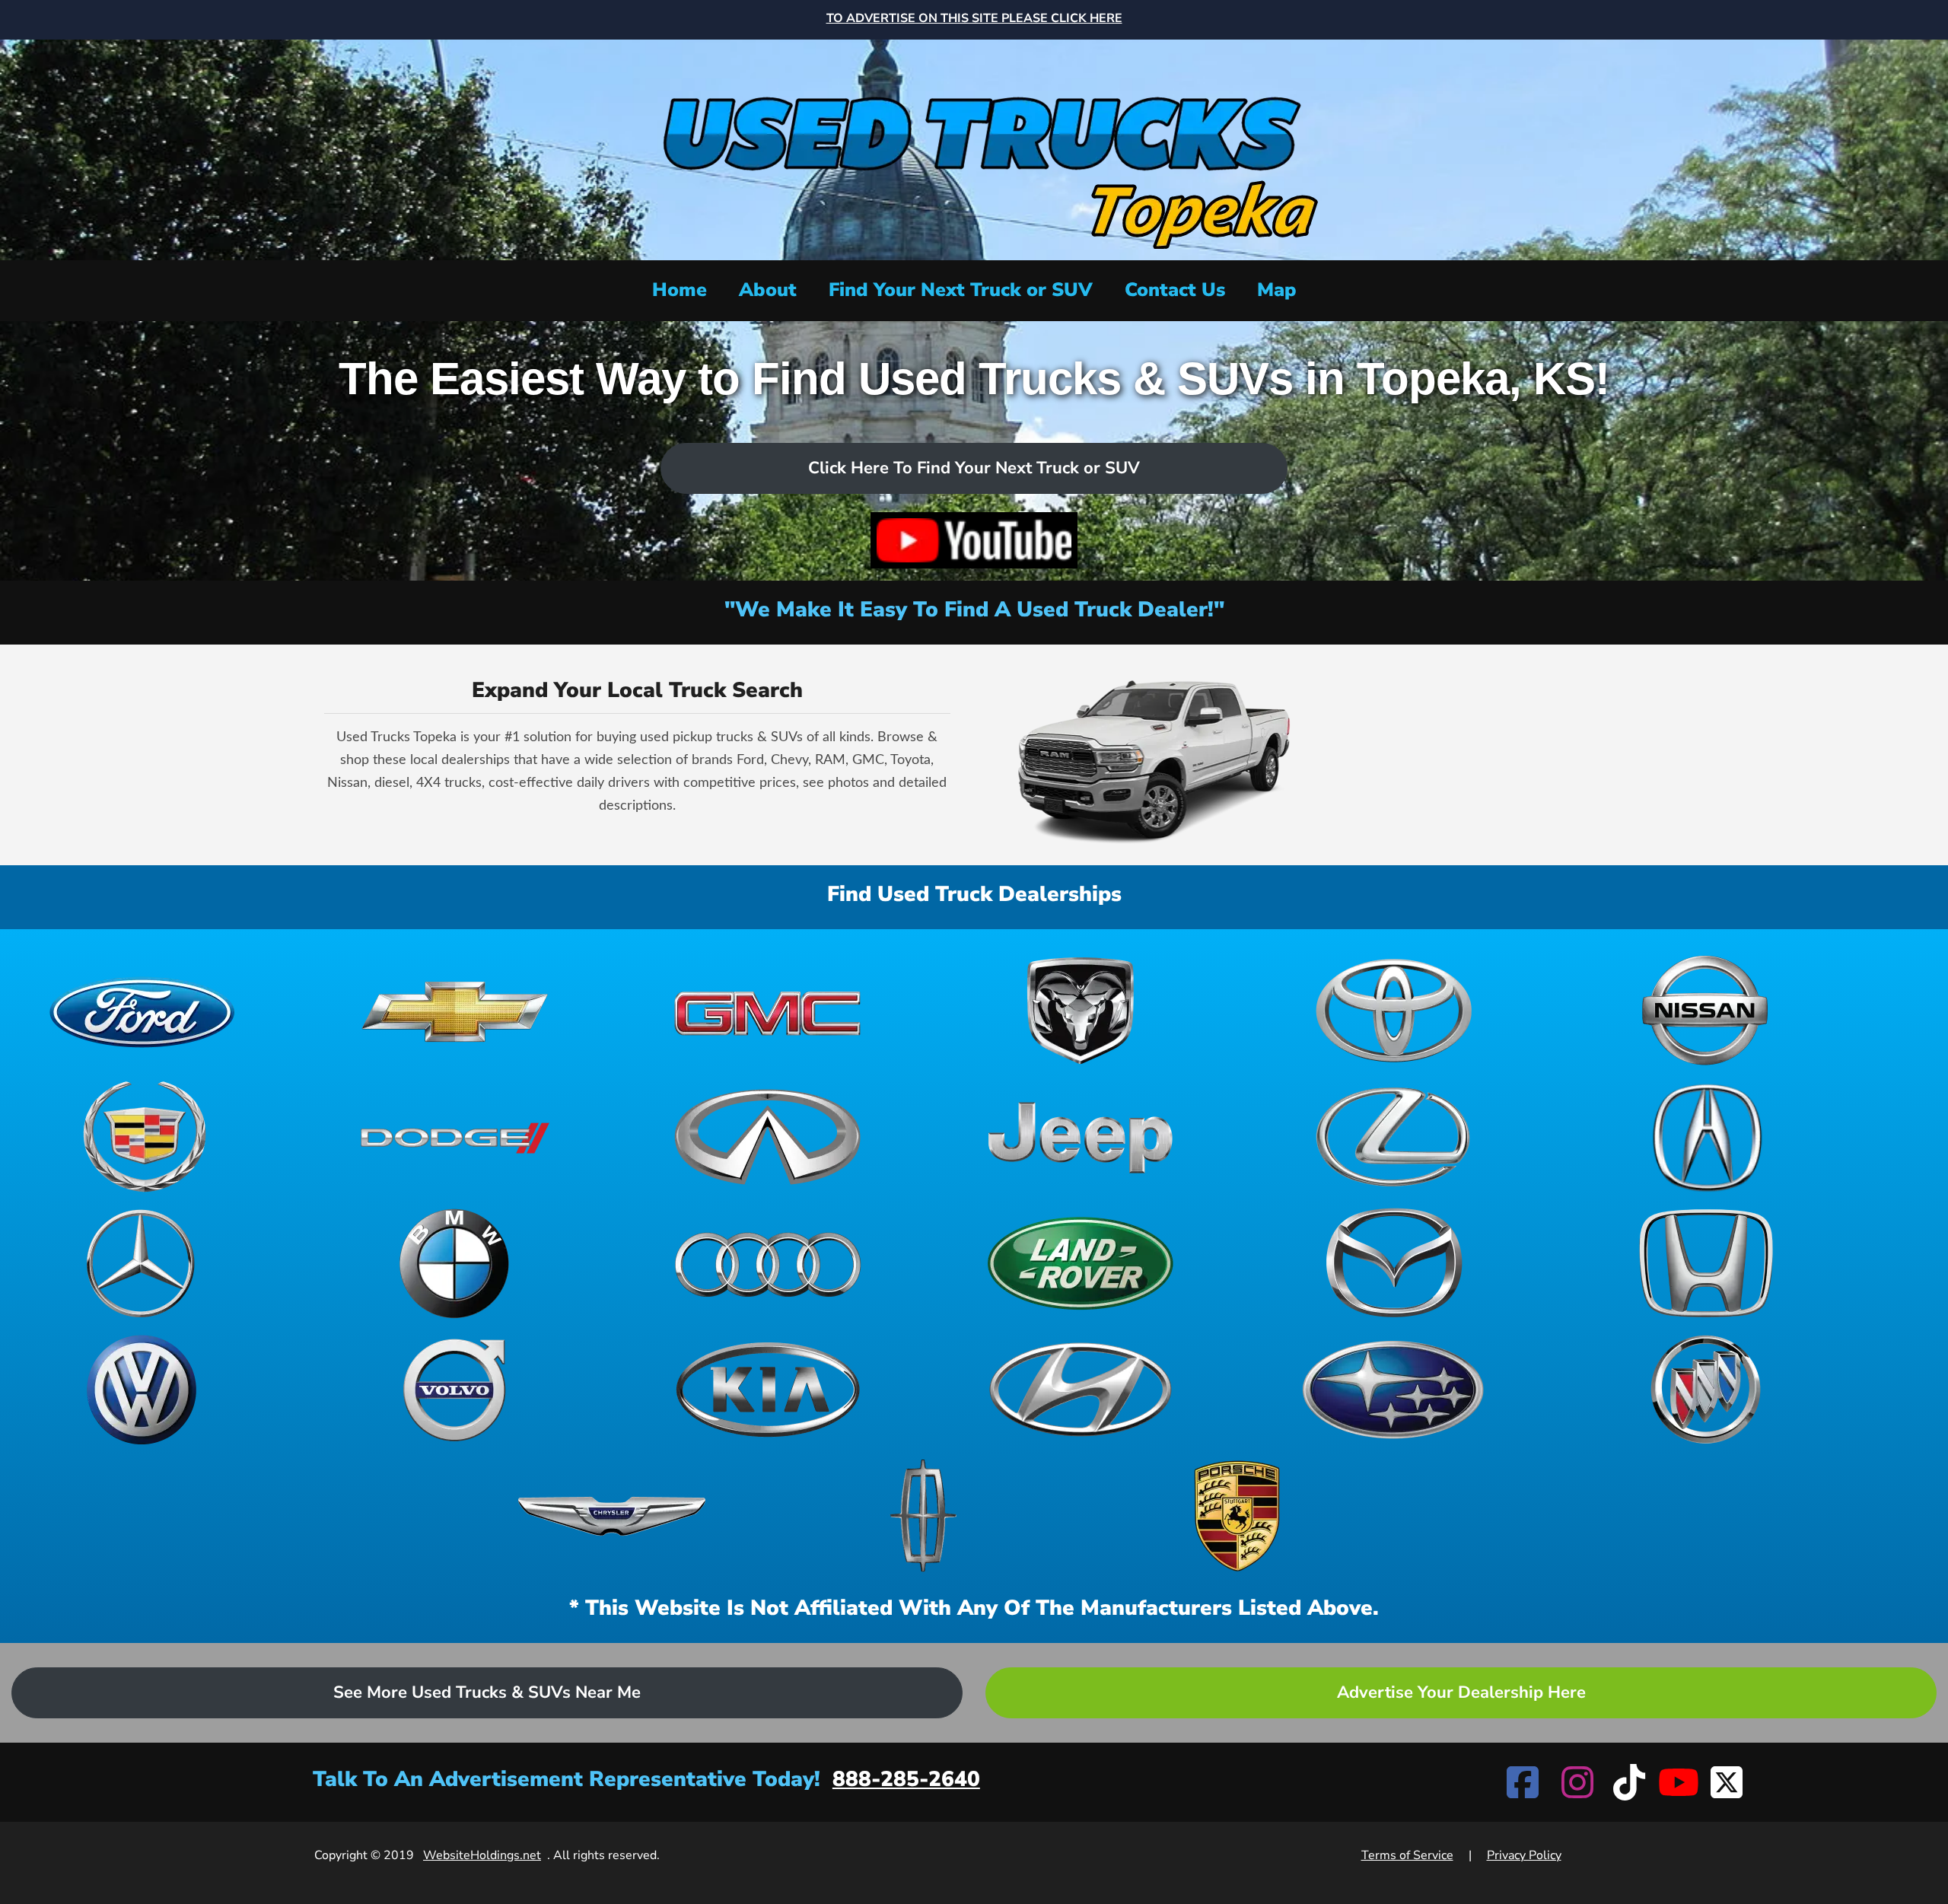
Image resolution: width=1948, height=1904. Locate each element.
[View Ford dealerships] (142, 1011)
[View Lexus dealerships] (1393, 1137)
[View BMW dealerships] (455, 1263)
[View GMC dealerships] (768, 1011)
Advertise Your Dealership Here (1461, 1692)
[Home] (974, 148)
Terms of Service (1407, 1855)
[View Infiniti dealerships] (768, 1137)
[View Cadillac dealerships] (142, 1137)
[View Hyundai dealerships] (1081, 1390)
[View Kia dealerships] (768, 1390)
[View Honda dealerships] (1706, 1263)
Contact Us (1175, 290)
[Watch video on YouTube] (974, 540)
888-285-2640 (906, 1779)
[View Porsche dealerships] (1237, 1516)
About (768, 290)
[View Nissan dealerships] (1706, 1011)
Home (680, 290)
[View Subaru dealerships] (1393, 1390)
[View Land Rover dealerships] (1081, 1263)
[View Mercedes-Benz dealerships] (142, 1263)
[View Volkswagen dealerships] (142, 1390)
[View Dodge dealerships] (455, 1137)
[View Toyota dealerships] (1393, 1011)
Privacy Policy (1524, 1855)
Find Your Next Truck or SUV (961, 290)
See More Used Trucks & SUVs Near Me (487, 1692)
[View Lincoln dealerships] (925, 1516)
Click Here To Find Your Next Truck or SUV (974, 468)
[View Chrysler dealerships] (612, 1516)
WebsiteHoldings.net (482, 1855)
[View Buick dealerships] (1706, 1390)
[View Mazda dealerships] (1393, 1263)
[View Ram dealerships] (1081, 1011)
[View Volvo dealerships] (455, 1390)
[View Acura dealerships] (1706, 1137)
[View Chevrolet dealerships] (455, 1011)
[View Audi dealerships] (768, 1263)
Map (1277, 290)
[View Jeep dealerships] (1081, 1137)
